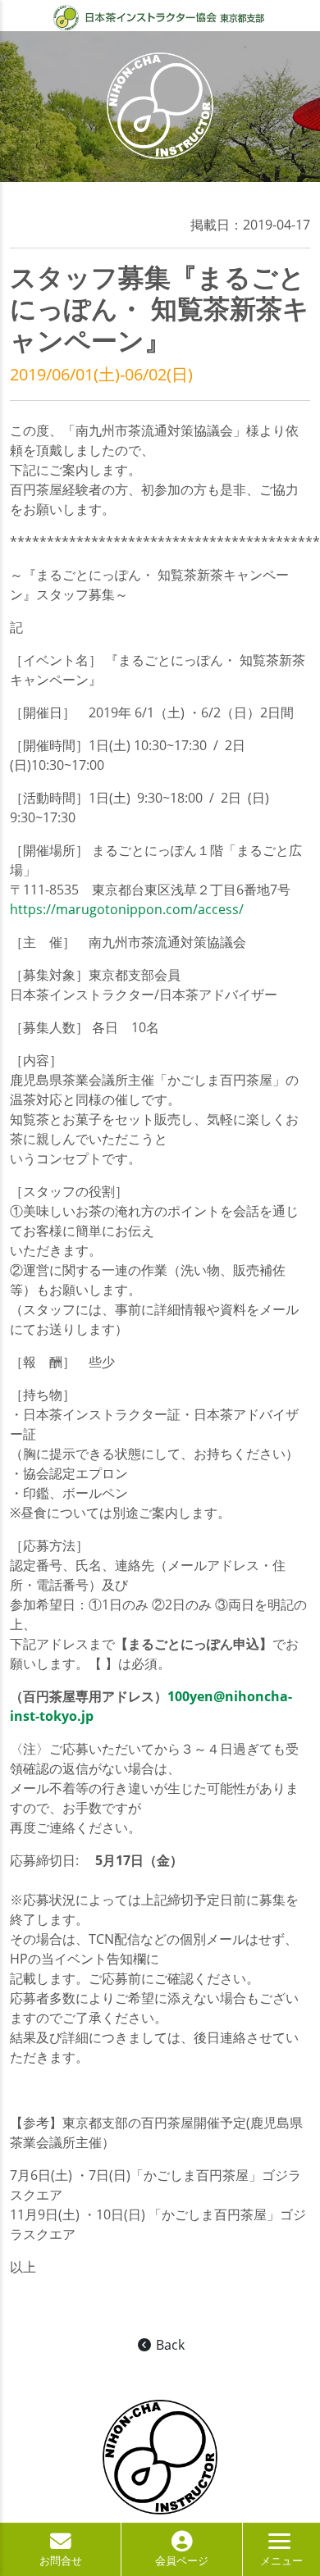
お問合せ (61, 2560)
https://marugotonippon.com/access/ (127, 909)
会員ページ (182, 2560)
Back (169, 2345)
